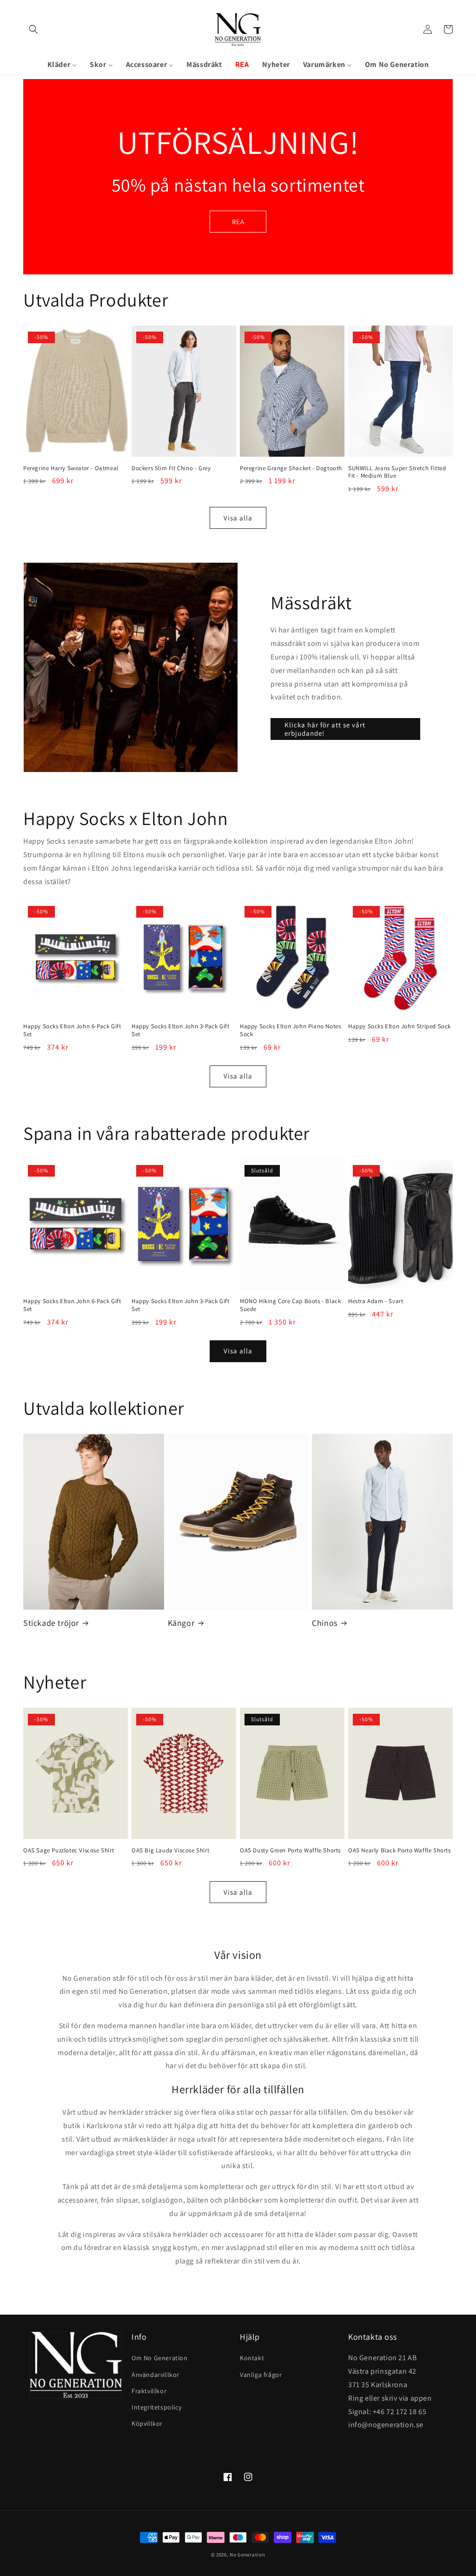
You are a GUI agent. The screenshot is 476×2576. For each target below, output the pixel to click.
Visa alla (238, 518)
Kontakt (252, 2358)
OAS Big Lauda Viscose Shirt (170, 1850)
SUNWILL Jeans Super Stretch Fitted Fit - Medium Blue (397, 472)
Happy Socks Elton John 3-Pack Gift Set (180, 1030)
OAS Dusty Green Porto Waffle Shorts (290, 1850)
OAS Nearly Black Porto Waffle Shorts (400, 1850)
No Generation (247, 2555)
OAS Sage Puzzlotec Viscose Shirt (69, 1850)
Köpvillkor (147, 2423)
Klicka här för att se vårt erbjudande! (325, 729)
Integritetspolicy (156, 2407)
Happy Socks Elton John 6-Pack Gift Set (72, 1030)
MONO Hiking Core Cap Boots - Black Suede (290, 1305)
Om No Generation (160, 2358)
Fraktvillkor (149, 2391)
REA (238, 222)
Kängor (181, 1623)
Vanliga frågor (261, 2375)
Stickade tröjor (51, 1623)
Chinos (325, 1623)
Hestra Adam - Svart (376, 1301)
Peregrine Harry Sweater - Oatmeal (71, 468)
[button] (33, 29)
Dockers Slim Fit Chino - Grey (171, 468)
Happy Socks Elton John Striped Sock (400, 1026)
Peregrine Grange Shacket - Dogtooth (291, 468)
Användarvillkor (155, 2375)
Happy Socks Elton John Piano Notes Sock (290, 1030)
